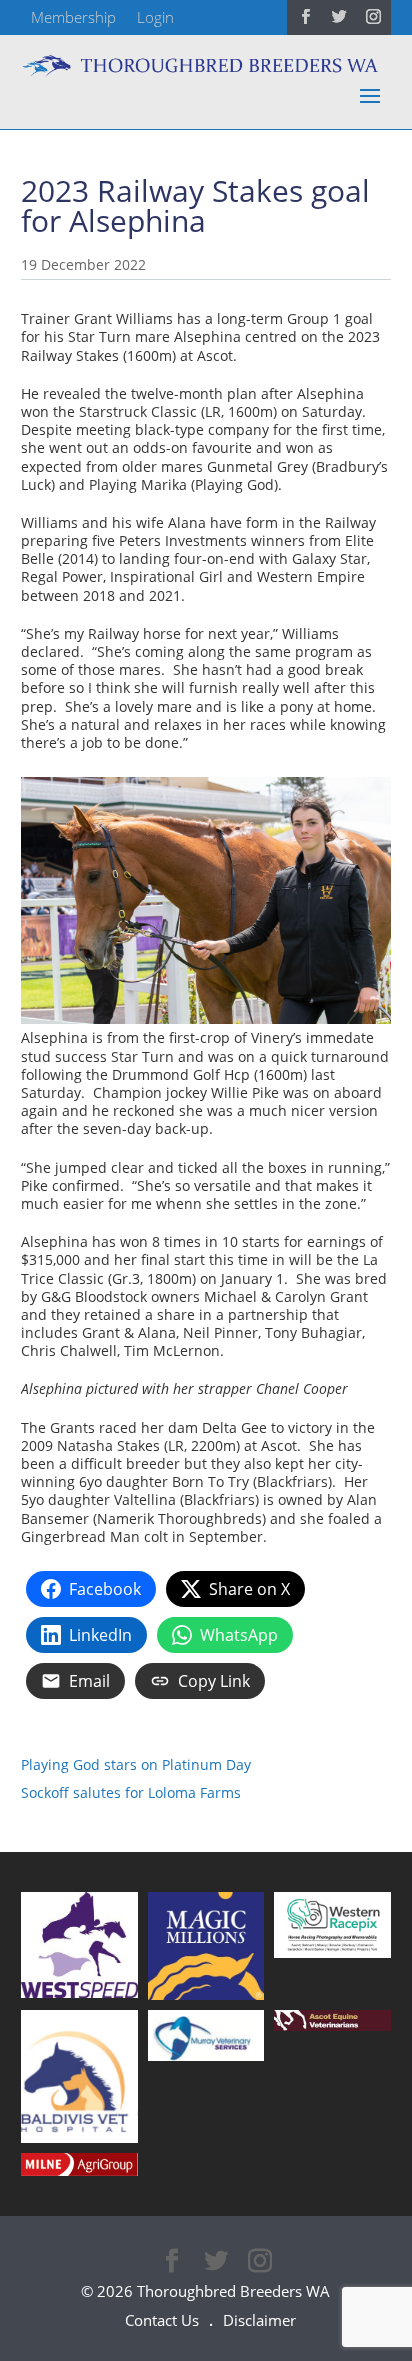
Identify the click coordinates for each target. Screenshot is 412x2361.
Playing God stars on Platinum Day (136, 1764)
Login (155, 17)
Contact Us (162, 2320)
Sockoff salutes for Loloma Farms (131, 1792)
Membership (73, 17)
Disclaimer (259, 2320)
